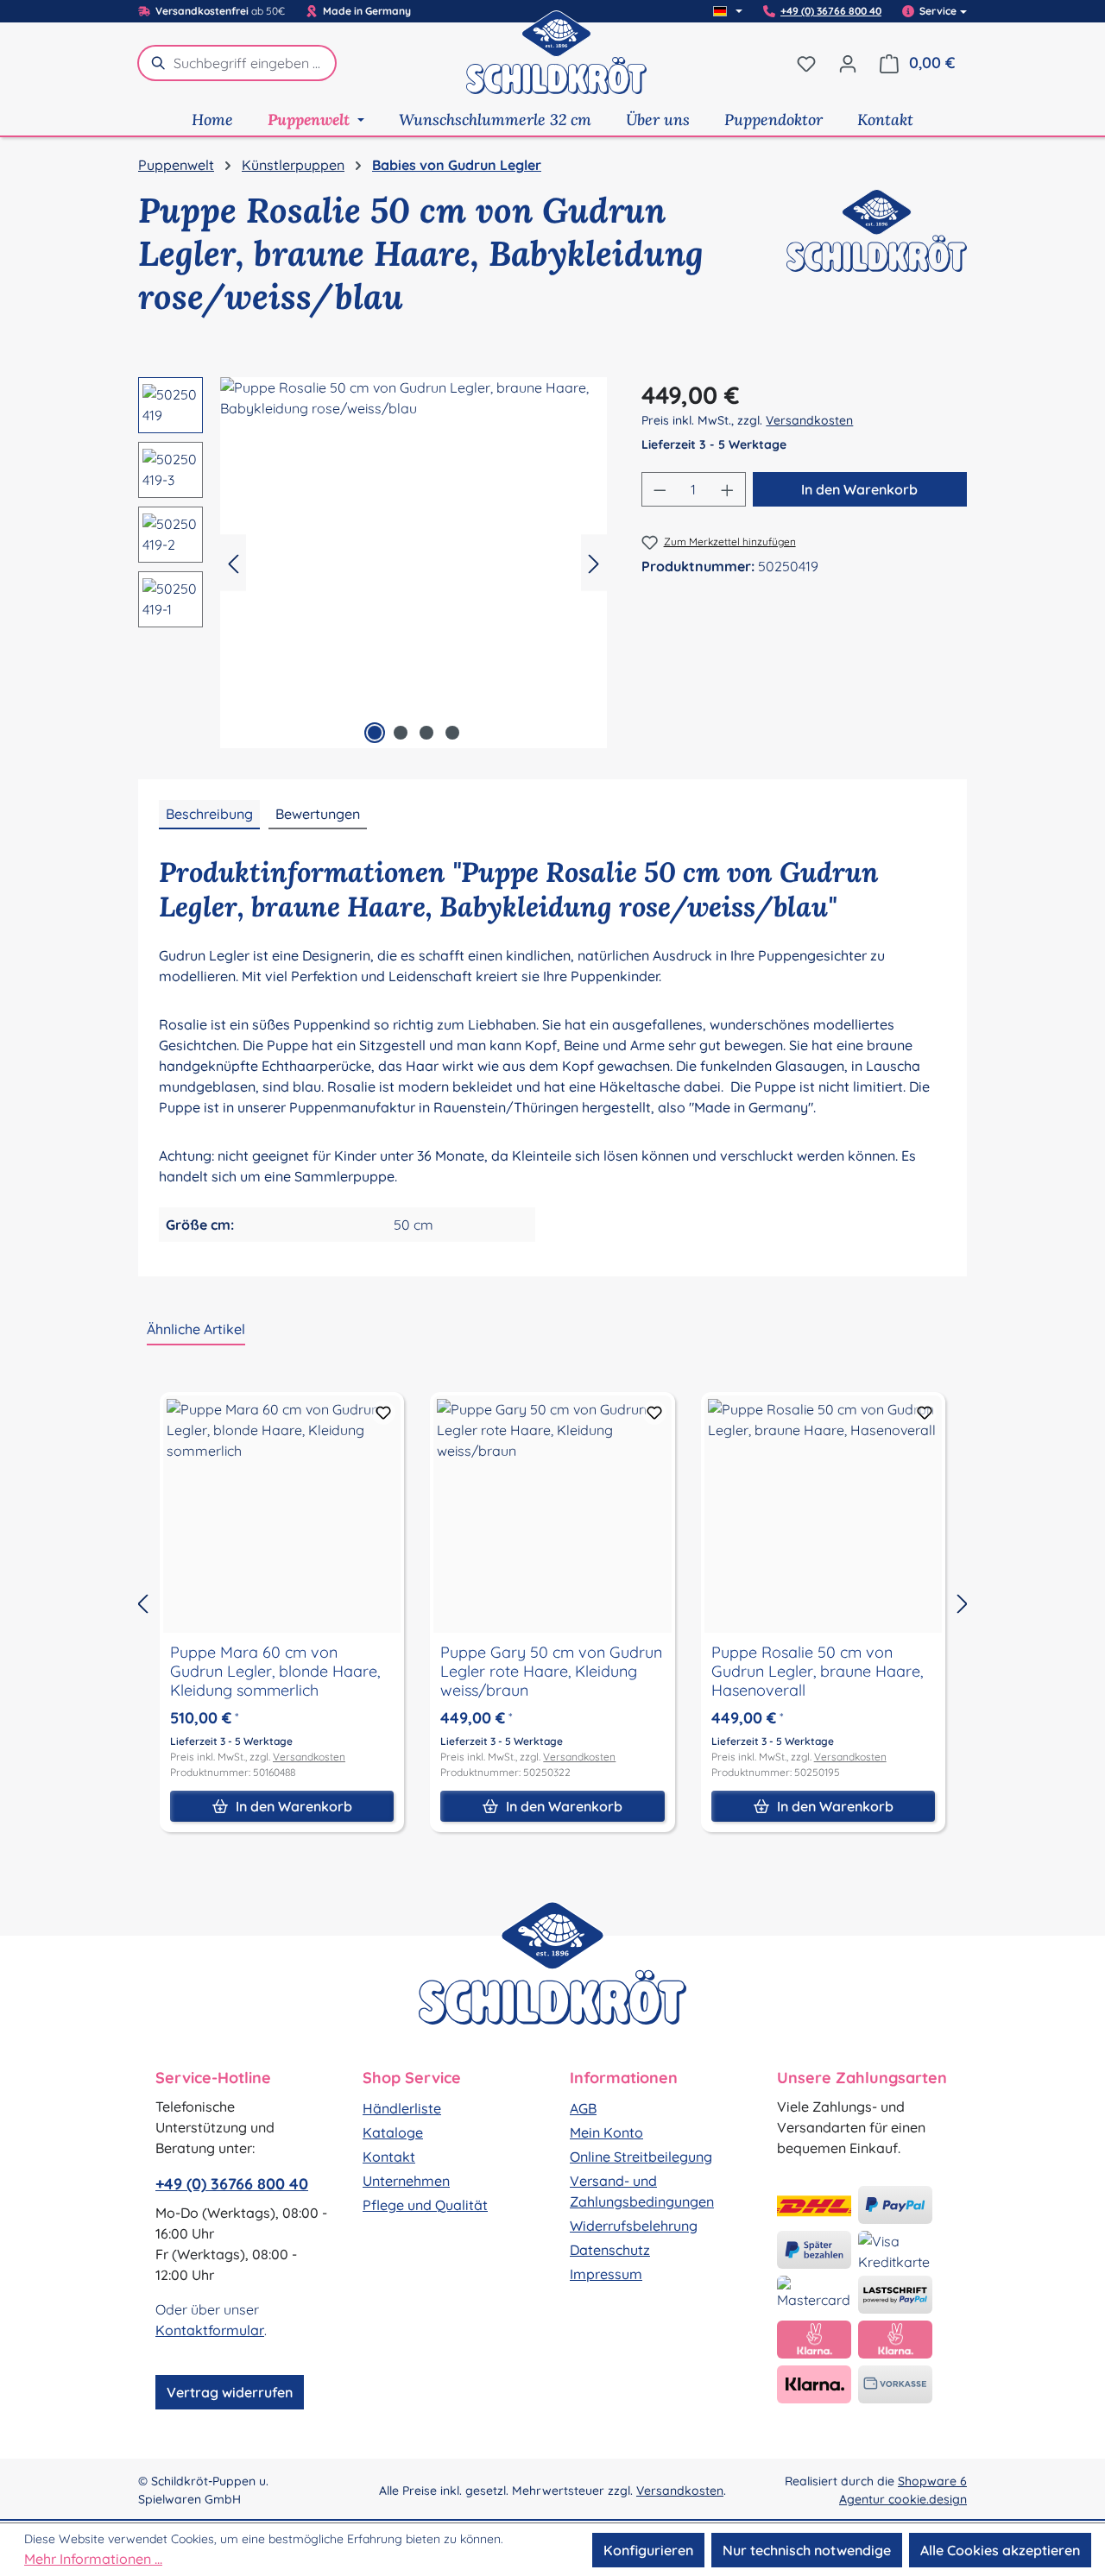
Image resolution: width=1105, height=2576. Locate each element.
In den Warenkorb (859, 489)
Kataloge (393, 2132)
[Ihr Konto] (848, 63)
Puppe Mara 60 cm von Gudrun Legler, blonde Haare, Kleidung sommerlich (275, 1672)
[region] (373, 563)
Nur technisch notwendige (807, 2550)
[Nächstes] (594, 562)
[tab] (209, 815)
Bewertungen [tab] (318, 814)
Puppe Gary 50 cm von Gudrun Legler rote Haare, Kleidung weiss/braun (551, 1672)
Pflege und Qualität (425, 2205)
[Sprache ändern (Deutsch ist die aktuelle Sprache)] (728, 11)
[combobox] (255, 63)
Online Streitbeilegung (641, 2157)
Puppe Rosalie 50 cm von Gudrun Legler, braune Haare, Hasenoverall (817, 1672)
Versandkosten (809, 420)
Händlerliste (402, 2108)
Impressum (606, 2274)
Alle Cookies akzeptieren (1000, 2550)
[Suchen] (155, 63)
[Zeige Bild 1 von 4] (375, 733)
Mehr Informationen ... (93, 2559)
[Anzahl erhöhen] (728, 489)
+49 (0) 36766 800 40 (831, 11)
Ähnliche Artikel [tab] (196, 1329)
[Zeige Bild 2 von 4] (401, 733)
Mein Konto (606, 2132)
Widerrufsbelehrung (634, 2226)
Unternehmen (406, 2181)
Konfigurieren (648, 2550)
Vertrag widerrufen (230, 2392)
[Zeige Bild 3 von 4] (426, 733)
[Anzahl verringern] (660, 489)
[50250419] (414, 563)
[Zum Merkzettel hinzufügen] (383, 1413)
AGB (583, 2108)
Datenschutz (610, 2250)
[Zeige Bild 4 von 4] (452, 733)
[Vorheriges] (233, 562)
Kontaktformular (210, 2330)
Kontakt (389, 2157)
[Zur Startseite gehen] (557, 63)
